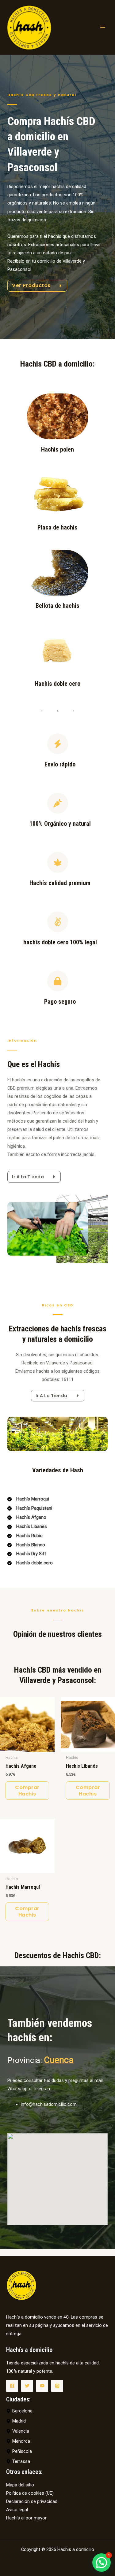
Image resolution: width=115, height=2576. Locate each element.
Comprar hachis (27, 1791)
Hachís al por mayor (26, 2518)
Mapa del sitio (20, 2485)
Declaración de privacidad (32, 2501)
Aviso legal (17, 2510)
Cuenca (59, 2060)
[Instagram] (57, 2386)
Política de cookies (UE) (30, 2493)
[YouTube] (42, 2386)
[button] (102, 2563)
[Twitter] (27, 2386)
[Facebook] (12, 2386)
